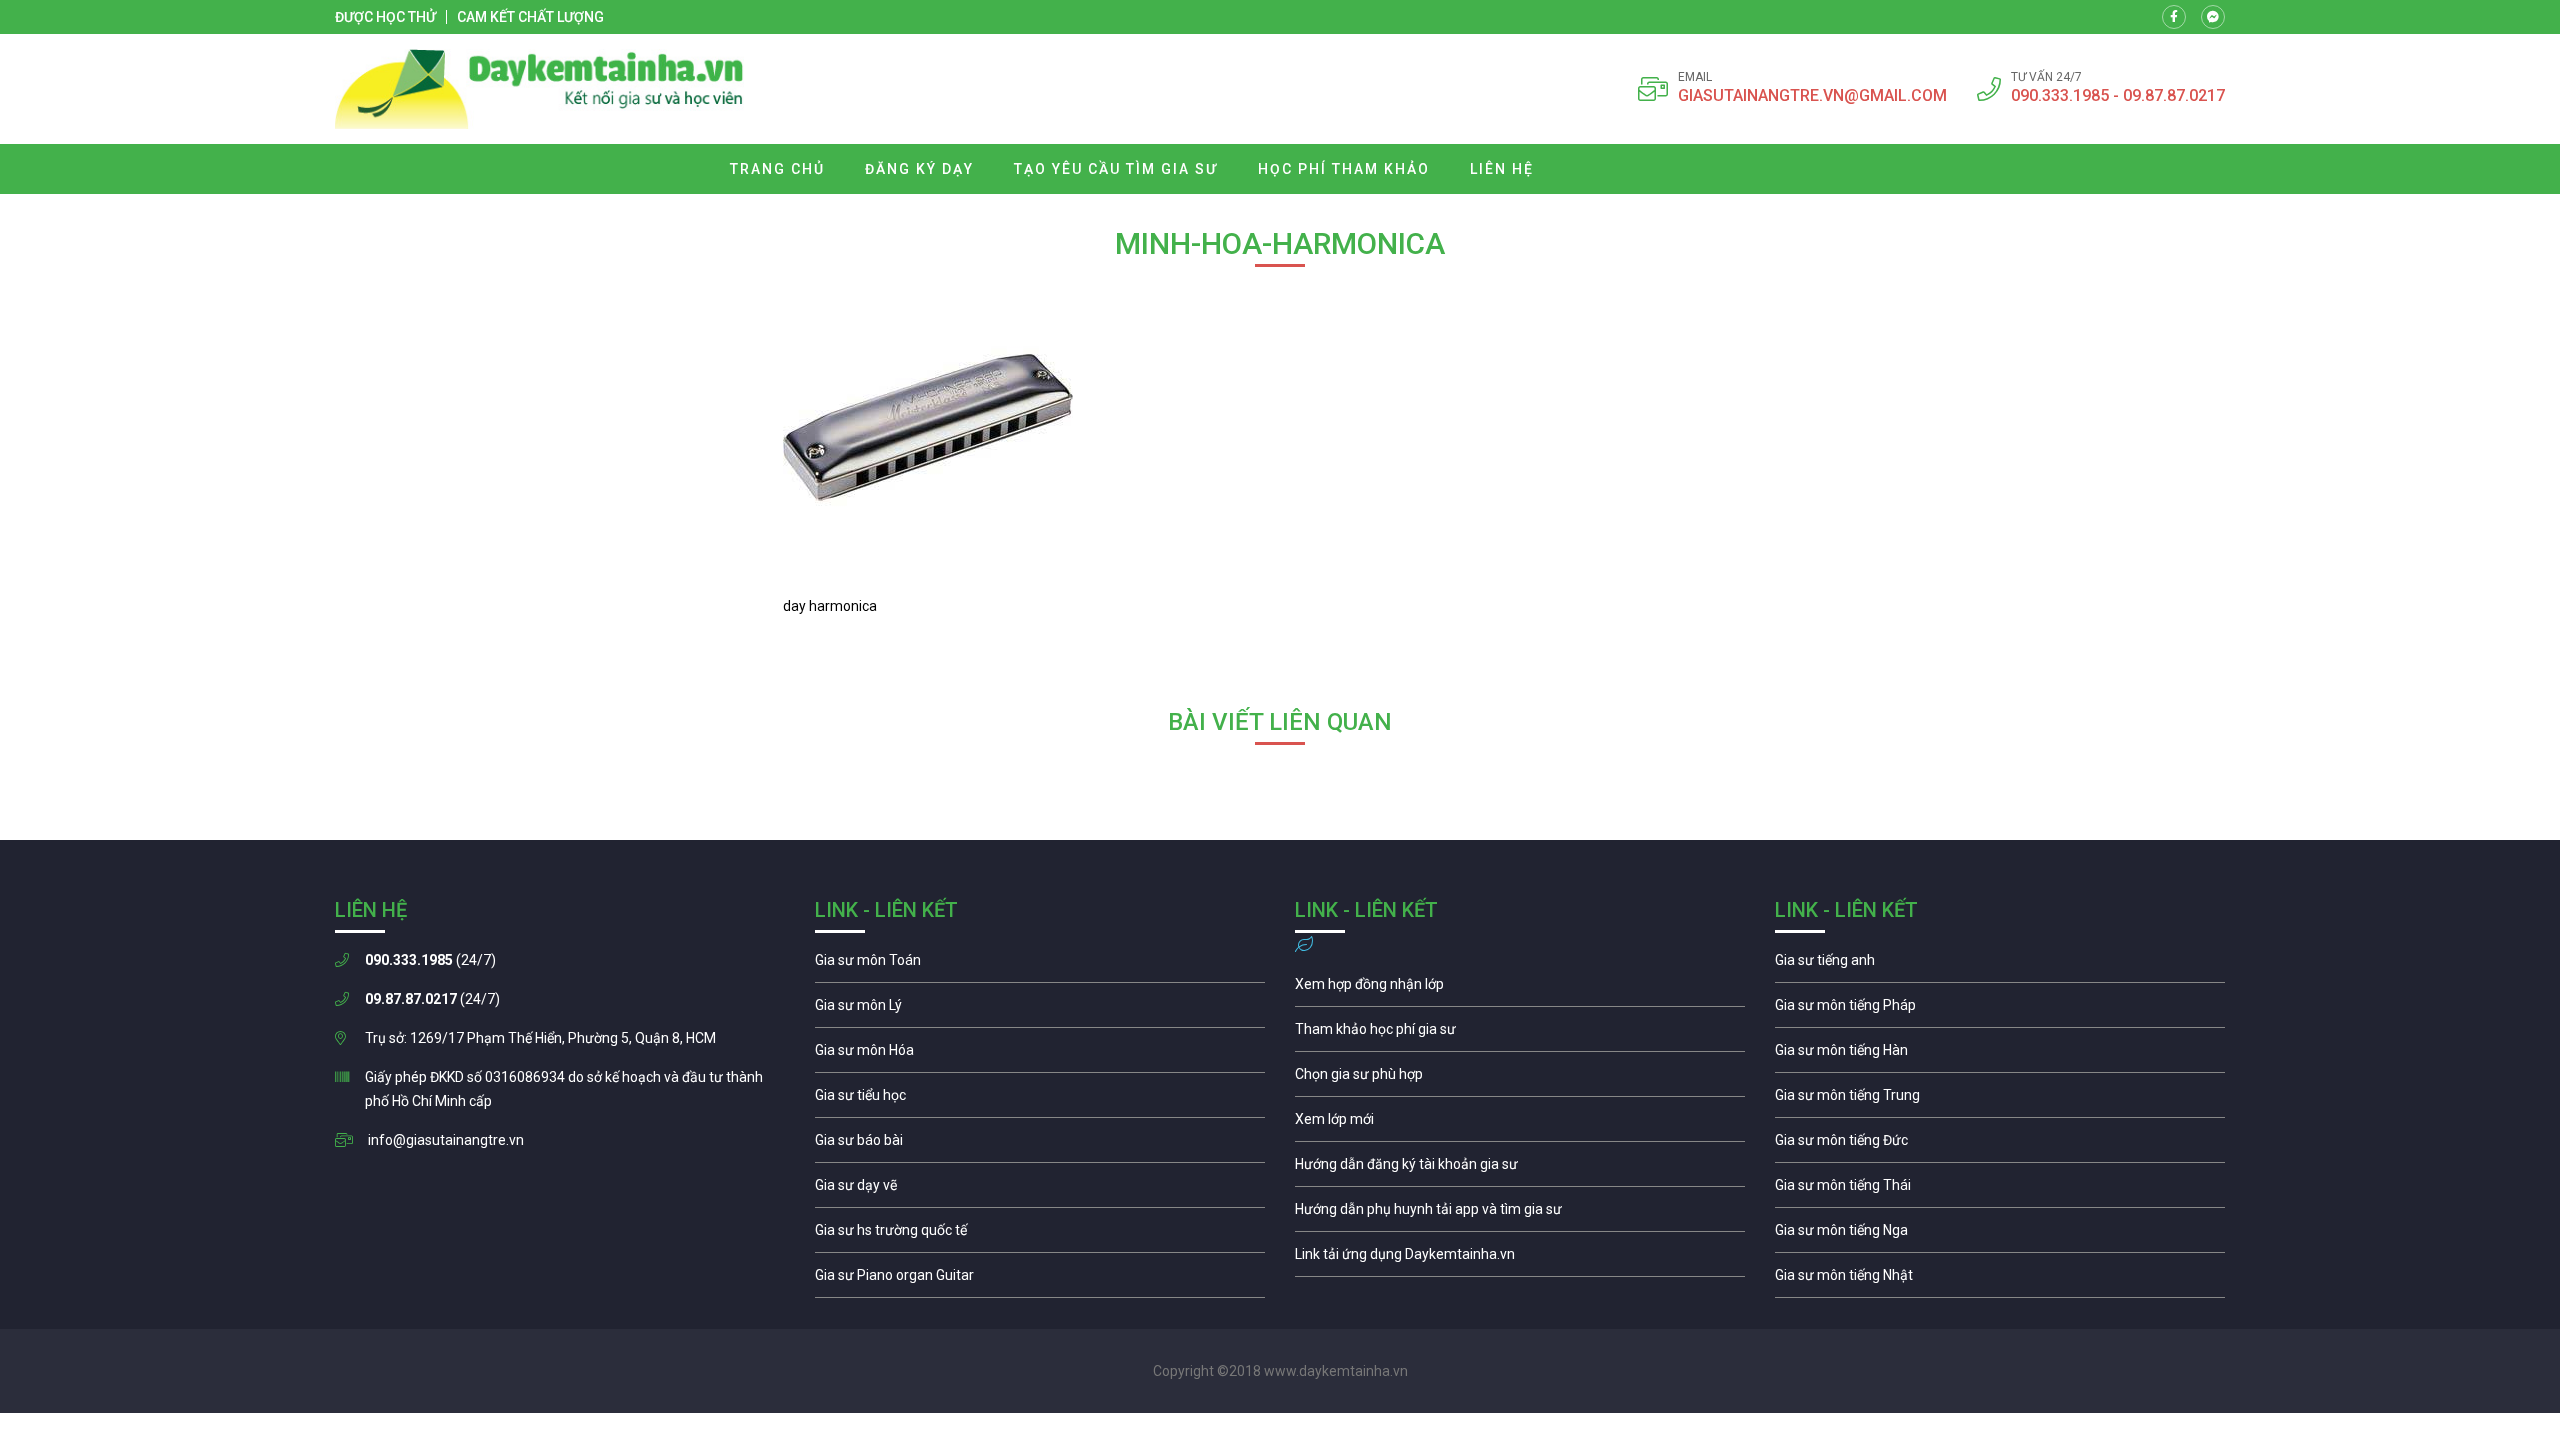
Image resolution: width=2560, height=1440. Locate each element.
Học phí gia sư (1520, 1034)
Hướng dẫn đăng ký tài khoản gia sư (1520, 1169)
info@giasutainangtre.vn (446, 1140)
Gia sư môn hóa (1040, 1055)
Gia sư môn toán (1040, 965)
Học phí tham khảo (1344, 169)
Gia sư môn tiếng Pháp (2000, 1010)
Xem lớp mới (1520, 1124)
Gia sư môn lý (1040, 1010)
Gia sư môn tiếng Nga (1520, 1259)
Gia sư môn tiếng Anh (2000, 965)
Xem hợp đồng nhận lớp (1520, 989)
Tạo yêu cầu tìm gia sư (1116, 169)
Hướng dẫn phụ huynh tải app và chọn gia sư (1520, 1214)
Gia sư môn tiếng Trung (2000, 1100)
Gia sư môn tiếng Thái (2000, 1190)
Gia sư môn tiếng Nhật (2000, 1280)
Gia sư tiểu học (1040, 1100)
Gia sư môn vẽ (1040, 1190)
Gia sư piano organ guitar (1040, 1280)
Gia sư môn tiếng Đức (2000, 1145)
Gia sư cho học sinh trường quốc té (1040, 1235)
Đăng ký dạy (919, 169)
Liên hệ (1502, 169)
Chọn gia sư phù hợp (1520, 1079)
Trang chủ (777, 169)
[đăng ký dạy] (539, 89)
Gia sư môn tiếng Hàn (2000, 1055)
